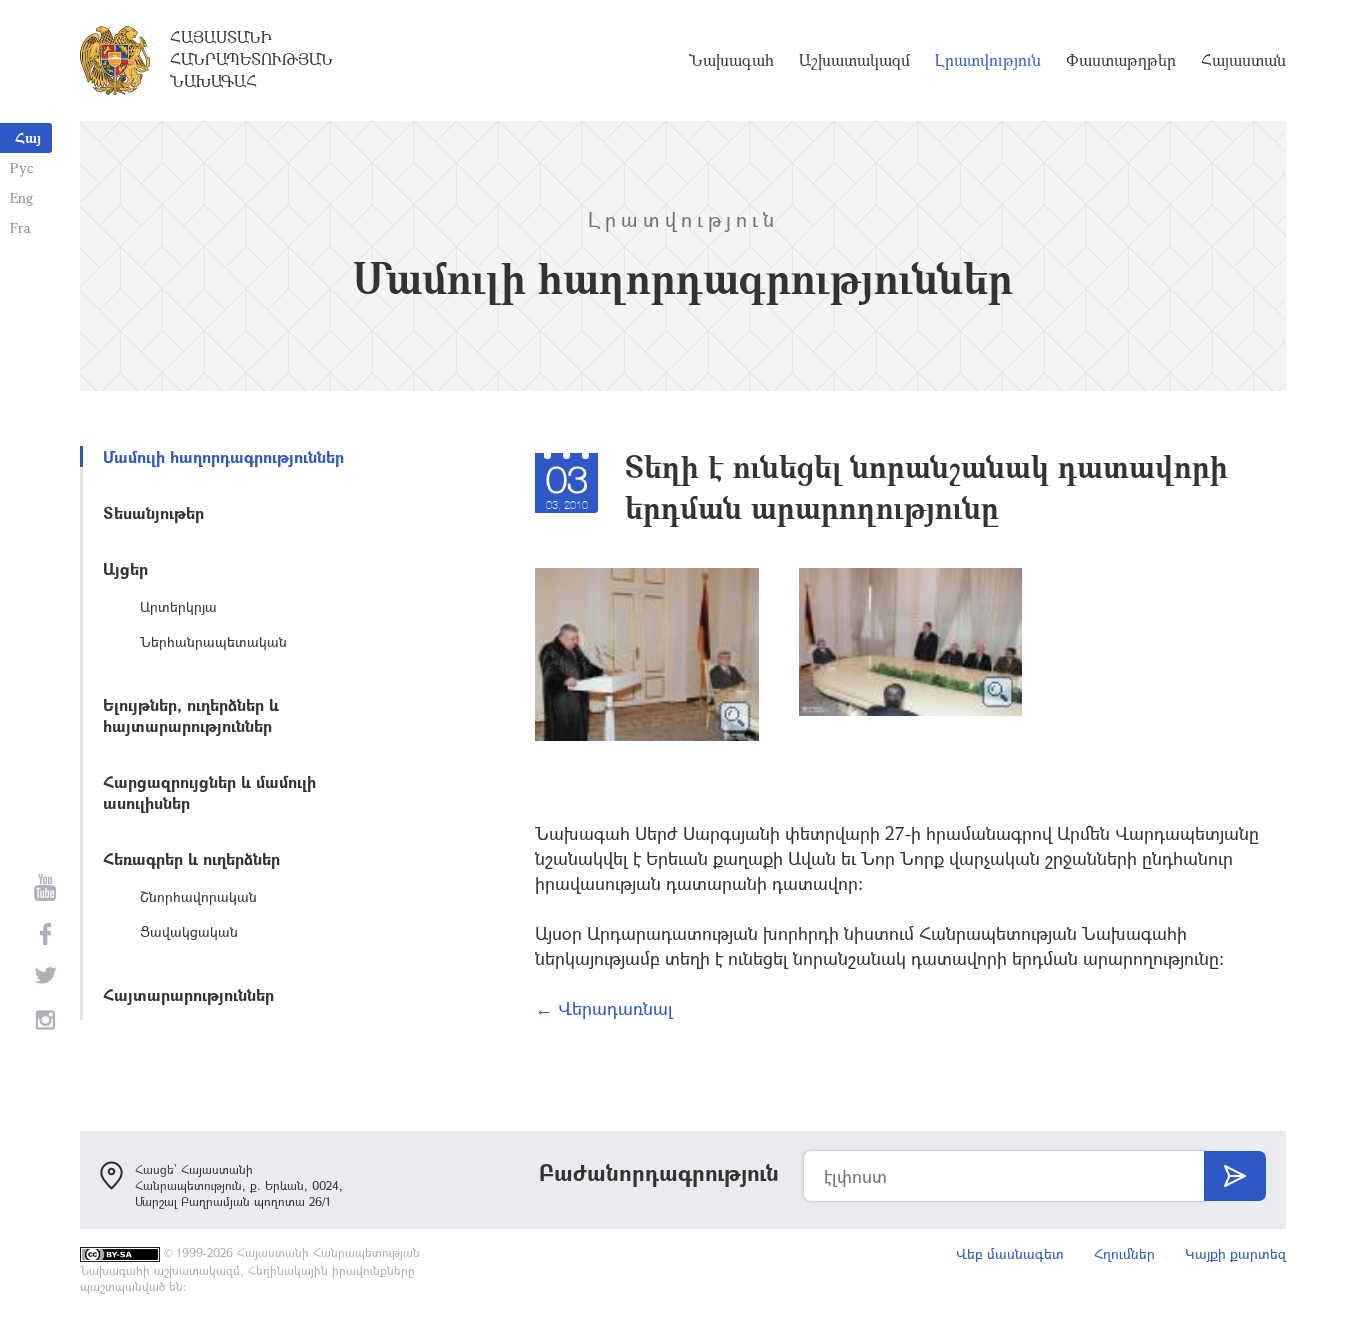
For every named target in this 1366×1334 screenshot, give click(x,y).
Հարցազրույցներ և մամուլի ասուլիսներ (209, 792)
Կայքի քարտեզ (1235, 1253)
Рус (21, 167)
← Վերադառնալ (604, 1008)
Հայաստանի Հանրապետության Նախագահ (251, 59)
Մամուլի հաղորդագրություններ (223, 456)
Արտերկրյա (178, 606)
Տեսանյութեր (153, 512)
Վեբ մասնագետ (1010, 1253)
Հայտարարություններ (188, 994)
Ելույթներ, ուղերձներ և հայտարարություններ (191, 715)
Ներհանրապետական (213, 641)
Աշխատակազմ (854, 60)
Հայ (28, 137)
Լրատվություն (988, 60)
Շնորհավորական (198, 896)
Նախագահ (731, 60)
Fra (20, 227)
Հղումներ (1124, 1253)
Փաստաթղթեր (1121, 60)
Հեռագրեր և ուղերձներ (191, 858)
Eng (21, 197)
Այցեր (125, 568)
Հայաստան (1243, 60)
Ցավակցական (189, 931)
